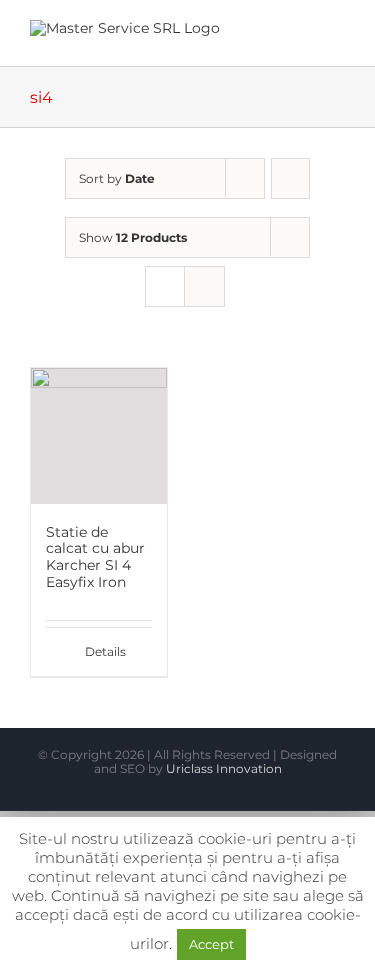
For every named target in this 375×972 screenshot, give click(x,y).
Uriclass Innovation (224, 768)
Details (105, 651)
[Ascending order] (290, 178)
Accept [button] (211, 944)
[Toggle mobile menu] (337, 35)
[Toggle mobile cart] (265, 35)
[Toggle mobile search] (301, 35)
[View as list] (204, 286)
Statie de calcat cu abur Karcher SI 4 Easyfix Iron (95, 557)
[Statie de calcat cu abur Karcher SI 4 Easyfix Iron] (99, 436)
